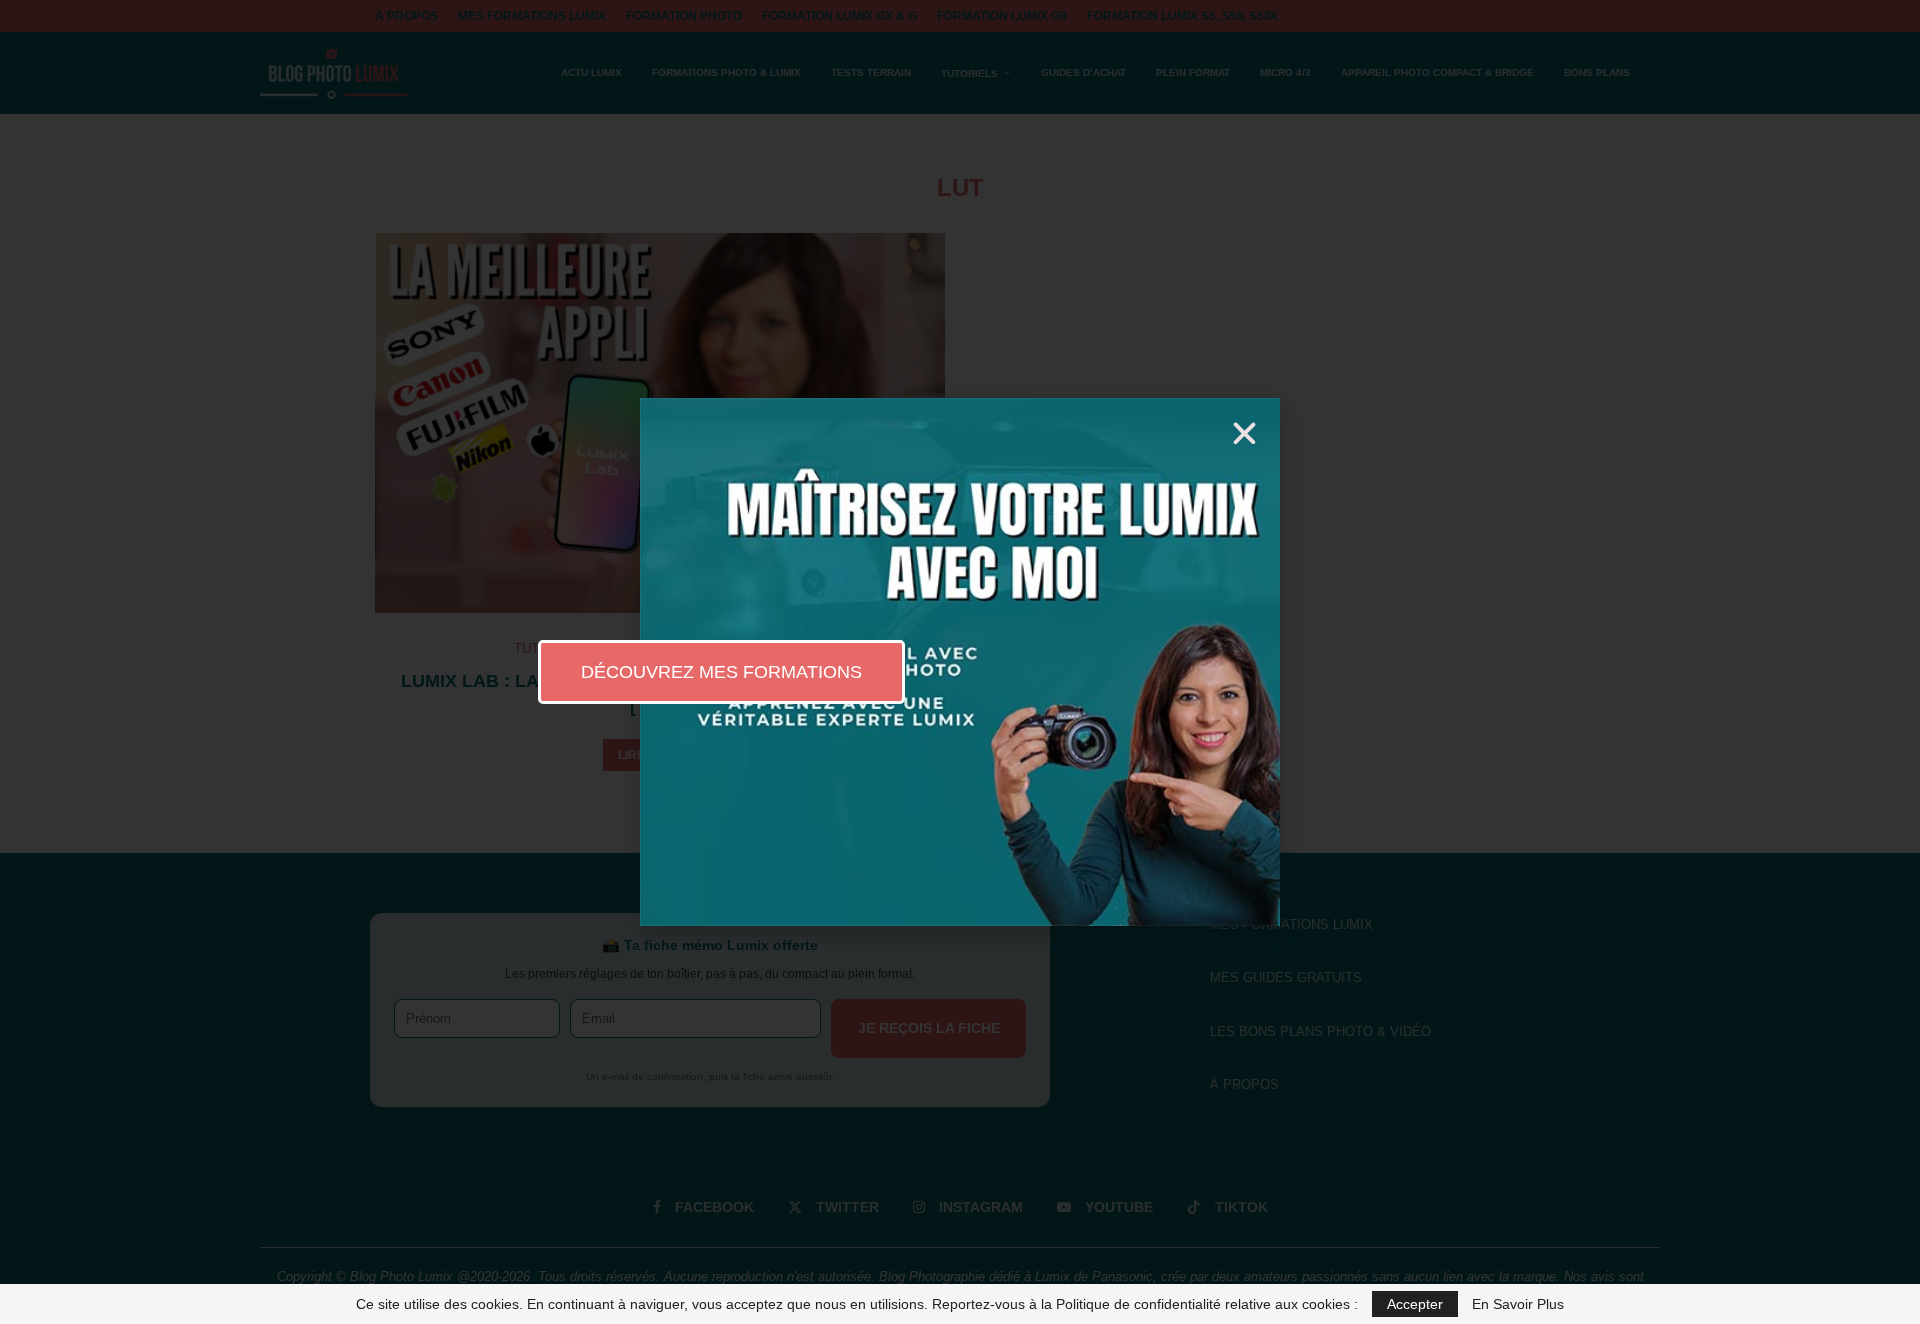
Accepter (1415, 1304)
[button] (1244, 433)
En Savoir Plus (1518, 1304)
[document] (960, 662)
